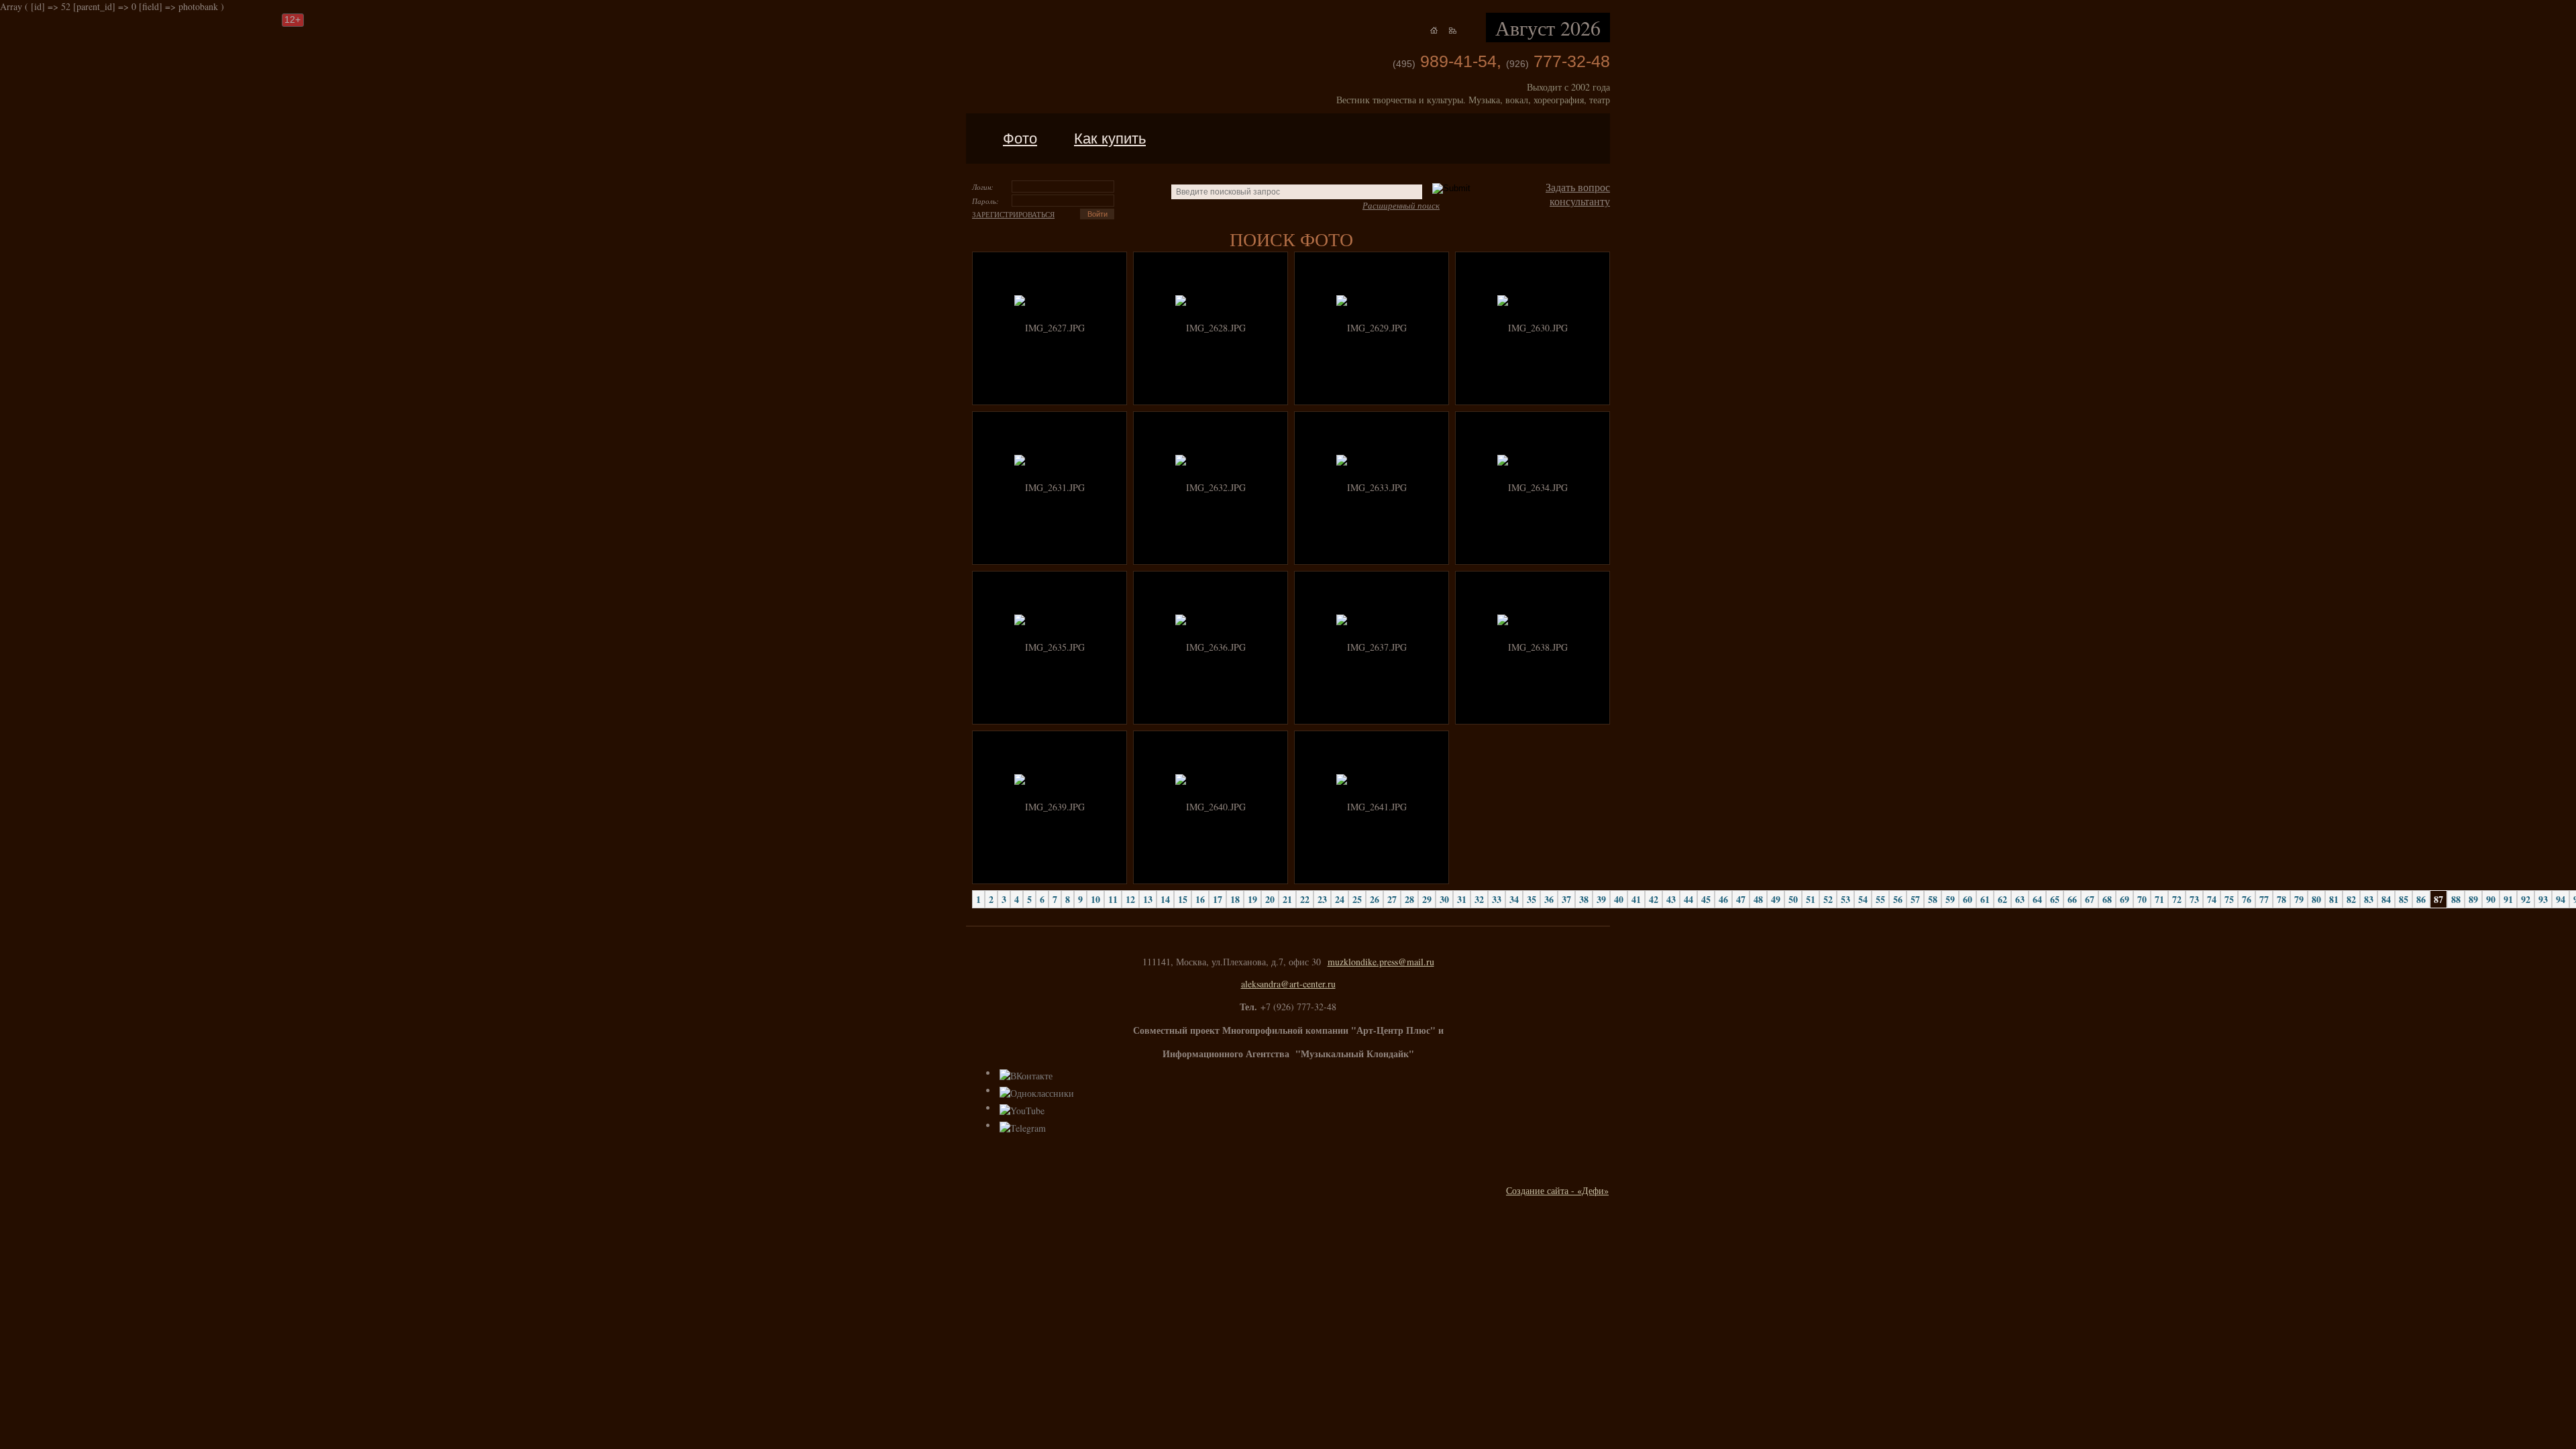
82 (2351, 899)
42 (1654, 899)
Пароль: (985, 201)
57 (1915, 899)
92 (2526, 899)
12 (1130, 899)
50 (1793, 899)
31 (1462, 899)
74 (2212, 899)
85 (2404, 899)
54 (1863, 899)
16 (1200, 899)
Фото (1020, 139)
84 (2386, 899)
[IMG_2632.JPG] (1211, 487)
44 (1688, 899)
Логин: (983, 187)
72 (2177, 899)
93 (2543, 899)
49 (1776, 899)
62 (2002, 899)
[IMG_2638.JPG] (1533, 647)
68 (2107, 899)
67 (2090, 899)
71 (2159, 899)
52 (1828, 899)
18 (1235, 899)
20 (1270, 899)
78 (2282, 899)
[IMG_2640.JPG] (1211, 807)
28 (1409, 899)
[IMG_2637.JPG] (1372, 647)
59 (1950, 899)
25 (1357, 899)
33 (1497, 899)
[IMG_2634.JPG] (1533, 487)
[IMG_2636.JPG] (1211, 647)
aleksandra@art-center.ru (1288, 984)
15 (1183, 899)
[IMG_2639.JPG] (1050, 807)
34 (1514, 899)
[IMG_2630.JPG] (1533, 328)
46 (1723, 899)
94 (2561, 899)
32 (1479, 899)
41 (1636, 899)
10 (1095, 899)
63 (2020, 899)
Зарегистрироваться (1013, 214)
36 (1549, 899)
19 (1252, 899)
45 (1706, 899)
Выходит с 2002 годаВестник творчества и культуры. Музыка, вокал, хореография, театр (1473, 93)
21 (1287, 899)
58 (1933, 899)
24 (1340, 899)
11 (1113, 899)
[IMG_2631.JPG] (1050, 487)
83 (2369, 899)
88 (2456, 899)
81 (2334, 899)
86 (2421, 899)
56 (1898, 899)
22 (1305, 899)
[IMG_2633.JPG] (1372, 487)
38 (1584, 899)
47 (1741, 899)
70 (2142, 899)
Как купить (1110, 139)
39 (1601, 899)
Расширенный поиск (1401, 205)
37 (1566, 899)
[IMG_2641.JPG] (1372, 807)
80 (2316, 899)
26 (1375, 899)
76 (2247, 899)
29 (1427, 899)
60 (1968, 899)
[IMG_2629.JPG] (1372, 328)
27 (1392, 899)
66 (2072, 899)
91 (2508, 899)
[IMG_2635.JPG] (1050, 647)
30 (1444, 899)
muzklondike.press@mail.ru (1381, 962)
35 (1532, 899)
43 (1671, 899)
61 (1985, 899)
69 (2125, 899)
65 (2055, 899)
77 (2264, 899)
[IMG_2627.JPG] (1050, 328)
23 (1322, 899)
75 (2229, 899)
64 (2037, 899)
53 (1845, 899)
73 (2194, 899)
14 (1165, 899)
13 (1148, 899)
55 (1880, 899)
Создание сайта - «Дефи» (1557, 1190)
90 (2491, 899)
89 (2473, 899)
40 (1619, 899)
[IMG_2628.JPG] (1211, 328)
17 (1218, 899)
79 (2299, 899)
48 (1758, 899)
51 (1811, 899)
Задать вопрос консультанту (1578, 194)
